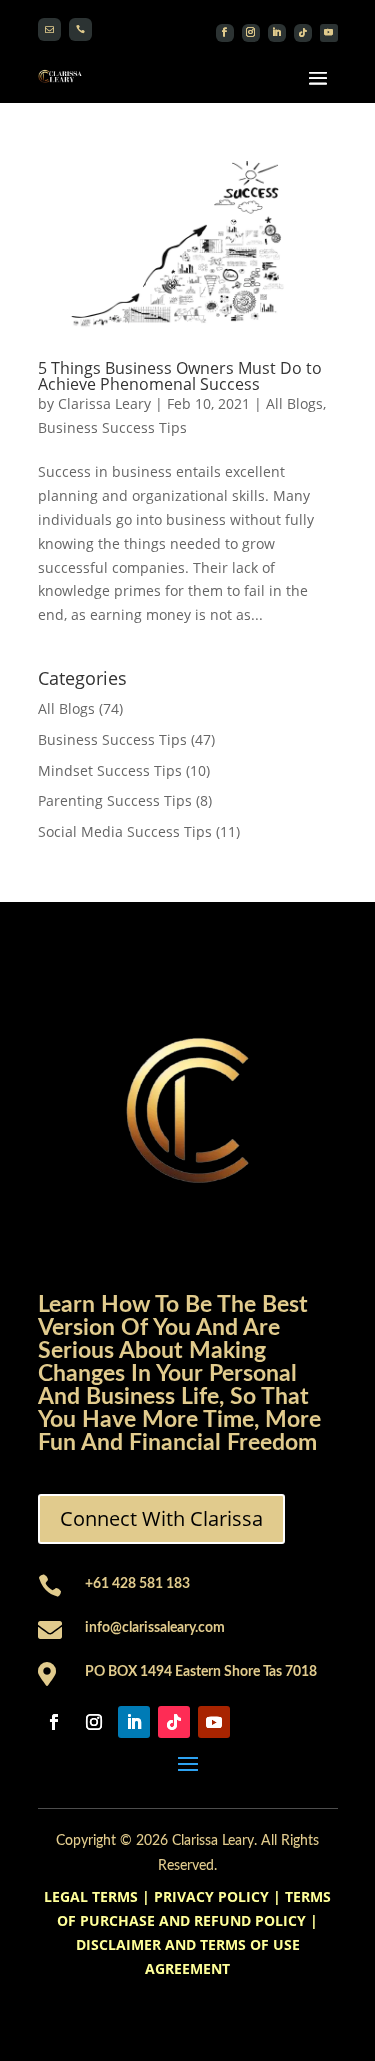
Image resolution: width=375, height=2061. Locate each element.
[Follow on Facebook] (225, 33)
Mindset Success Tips (110, 770)
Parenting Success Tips (115, 800)
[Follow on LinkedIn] (277, 33)
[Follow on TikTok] (303, 33)
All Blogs (294, 403)
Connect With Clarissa (161, 1518)
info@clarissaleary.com (155, 1628)
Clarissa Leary (104, 403)
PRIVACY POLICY (211, 1896)
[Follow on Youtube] (329, 33)
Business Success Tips (112, 427)
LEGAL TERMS (91, 1896)
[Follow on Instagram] (251, 33)
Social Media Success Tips (125, 831)
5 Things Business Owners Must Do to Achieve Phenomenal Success (180, 376)
